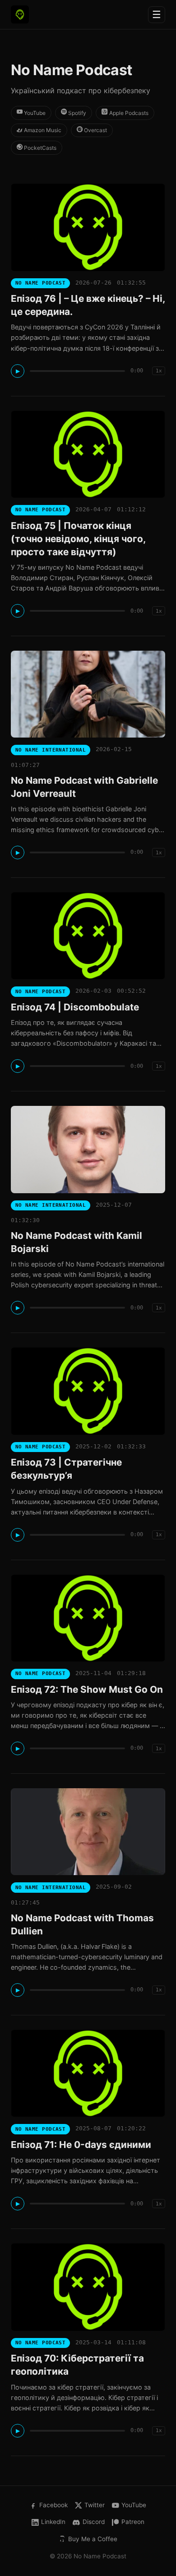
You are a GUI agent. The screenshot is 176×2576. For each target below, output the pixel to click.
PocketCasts (39, 148)
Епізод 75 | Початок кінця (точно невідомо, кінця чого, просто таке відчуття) (78, 539)
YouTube (34, 113)
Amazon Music (42, 130)
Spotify (76, 113)
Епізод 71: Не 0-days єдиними (81, 2145)
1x (159, 371)
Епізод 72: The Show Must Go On (87, 1689)
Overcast (95, 130)
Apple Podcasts (128, 113)
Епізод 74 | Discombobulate (75, 1007)
